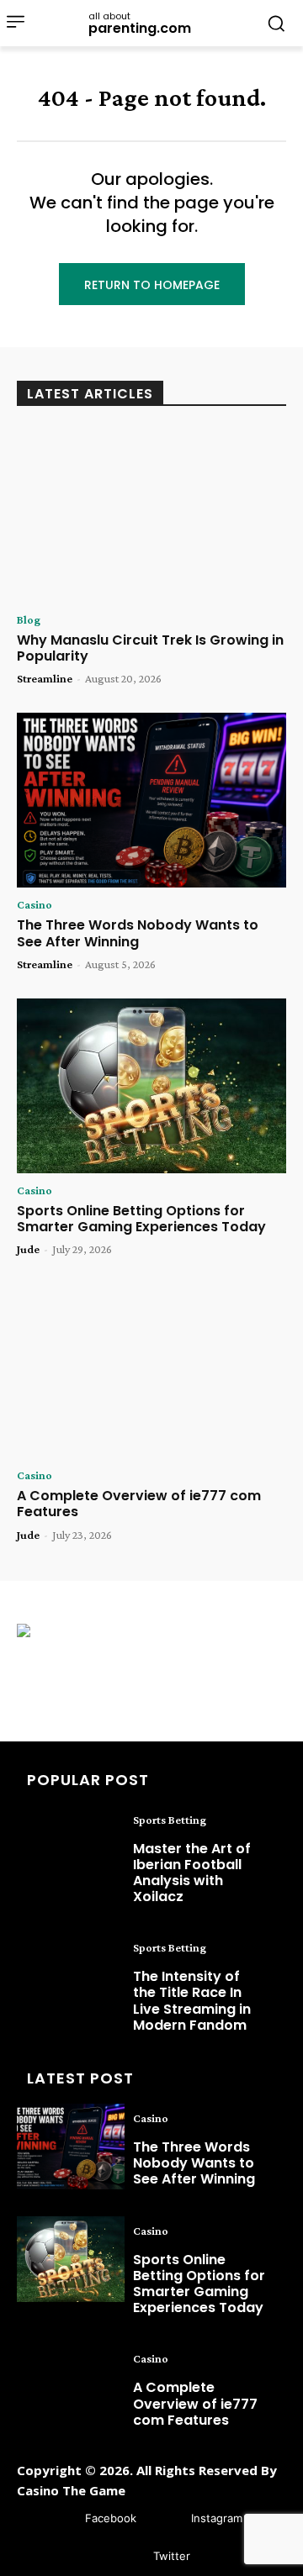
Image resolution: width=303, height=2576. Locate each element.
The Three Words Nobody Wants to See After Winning (138, 933)
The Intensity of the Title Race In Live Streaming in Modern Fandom (192, 2001)
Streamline (45, 678)
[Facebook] (60, 2519)
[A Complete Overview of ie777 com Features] (151, 1371)
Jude (28, 1249)
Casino (35, 904)
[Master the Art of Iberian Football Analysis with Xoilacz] (71, 1848)
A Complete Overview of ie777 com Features (139, 1504)
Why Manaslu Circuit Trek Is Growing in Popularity (150, 648)
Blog (29, 619)
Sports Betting (170, 1820)
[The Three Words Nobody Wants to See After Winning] (151, 800)
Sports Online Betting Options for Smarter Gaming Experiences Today (141, 1219)
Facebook (111, 2518)
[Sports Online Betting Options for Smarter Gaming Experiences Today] (151, 1086)
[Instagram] (166, 2519)
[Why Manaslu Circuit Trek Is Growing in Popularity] (151, 515)
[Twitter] (128, 2557)
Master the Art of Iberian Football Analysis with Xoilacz (192, 1873)
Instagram (217, 2518)
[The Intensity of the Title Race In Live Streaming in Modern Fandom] (71, 1976)
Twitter (172, 2556)
